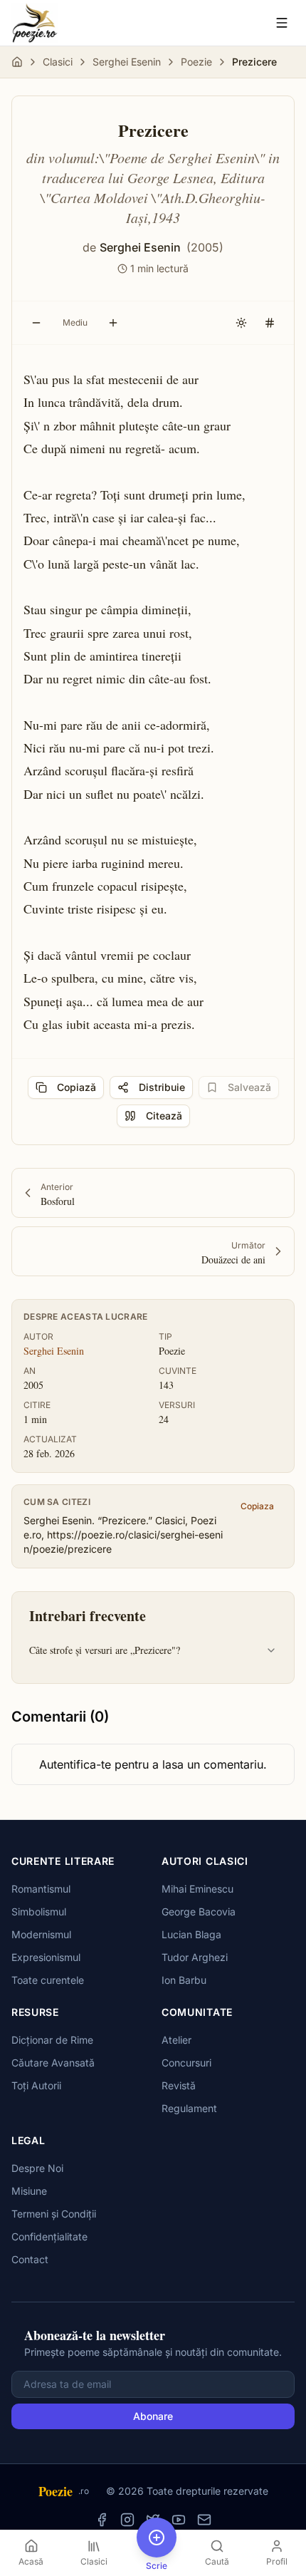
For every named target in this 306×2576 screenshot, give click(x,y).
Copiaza (257, 1506)
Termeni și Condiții (54, 2214)
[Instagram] (127, 2520)
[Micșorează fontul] (36, 323)
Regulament (189, 2108)
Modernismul (41, 1934)
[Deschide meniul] (282, 23)
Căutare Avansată (53, 2063)
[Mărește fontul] (113, 323)
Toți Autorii (36, 2085)
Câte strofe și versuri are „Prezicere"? (105, 1650)
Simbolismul (39, 1912)
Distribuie (162, 1087)
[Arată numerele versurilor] (270, 323)
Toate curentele (48, 1980)
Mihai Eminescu (197, 1889)
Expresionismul (46, 1957)
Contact (30, 2259)
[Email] (204, 2520)
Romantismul (41, 1889)
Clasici (58, 62)
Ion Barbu (184, 1980)
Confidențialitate (49, 2236)
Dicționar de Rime (52, 2040)
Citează (164, 1116)
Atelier (176, 2040)
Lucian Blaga (191, 1934)
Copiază (76, 1087)
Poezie (196, 62)
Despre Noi (37, 2168)
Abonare (153, 2416)
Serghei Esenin (127, 62)
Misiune (29, 2191)
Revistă (179, 2085)
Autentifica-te (75, 1764)
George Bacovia (199, 1912)
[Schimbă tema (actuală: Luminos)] (241, 323)
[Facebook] (102, 2520)
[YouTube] (179, 2520)
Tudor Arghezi (195, 1957)
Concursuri (186, 2063)
